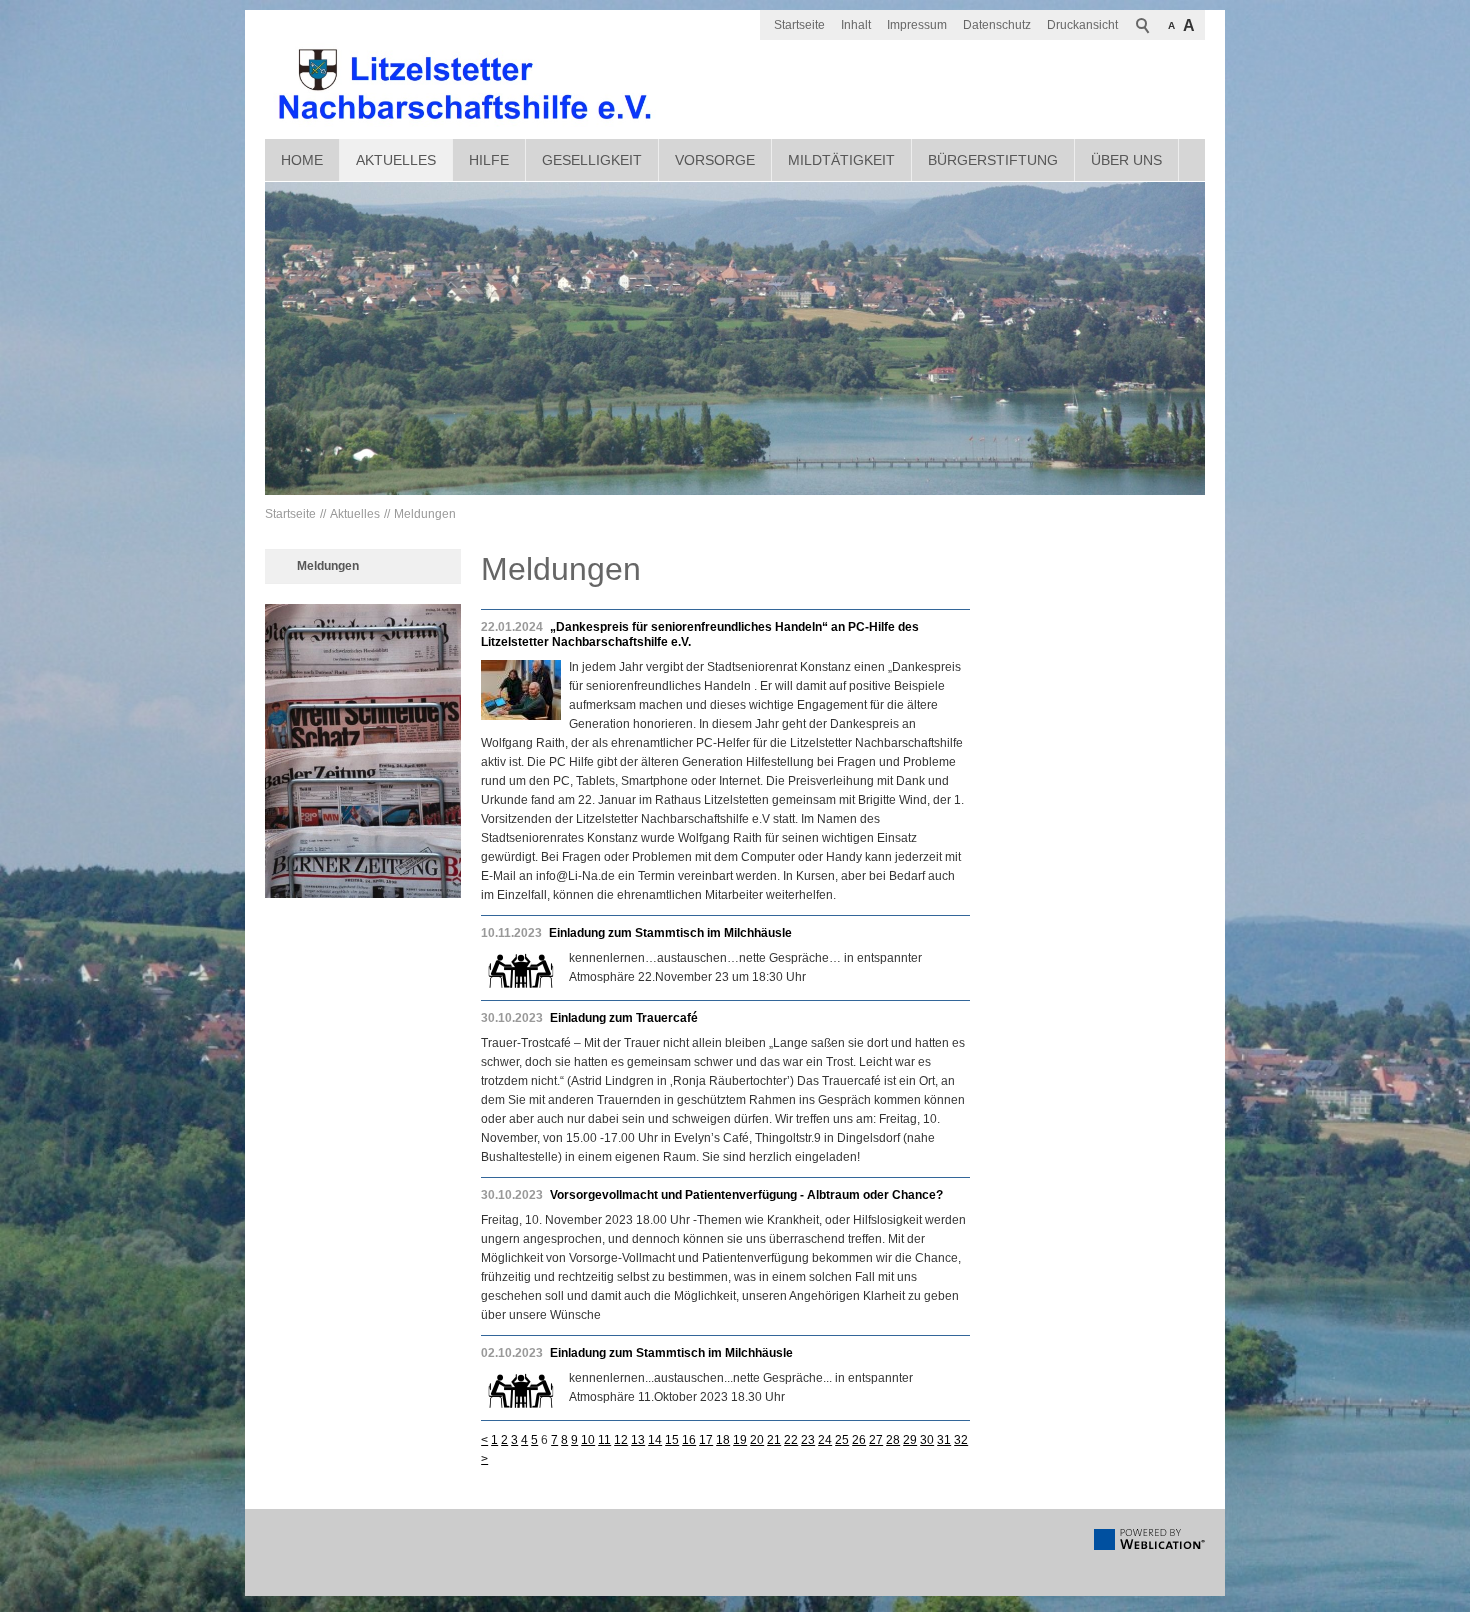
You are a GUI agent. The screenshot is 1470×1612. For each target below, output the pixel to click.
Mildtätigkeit (841, 160)
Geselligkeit (592, 160)
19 (740, 1440)
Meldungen (425, 514)
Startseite (799, 25)
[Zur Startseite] (465, 84)
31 (944, 1440)
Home (302, 160)
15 (672, 1440)
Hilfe (489, 160)
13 (638, 1440)
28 (893, 1440)
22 (791, 1440)
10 (588, 1440)
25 (842, 1440)
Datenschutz (997, 25)
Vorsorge (715, 160)
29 (910, 1440)
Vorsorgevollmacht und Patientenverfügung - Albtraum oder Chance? (746, 1195)
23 (808, 1440)
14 (655, 1440)
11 (604, 1440)
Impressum (917, 25)
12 (621, 1440)
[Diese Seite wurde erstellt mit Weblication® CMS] (1149, 1546)
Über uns (1126, 160)
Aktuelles (396, 160)
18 (723, 1440)
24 (825, 1440)
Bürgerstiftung (993, 160)
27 (876, 1440)
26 (859, 1440)
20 (757, 1440)
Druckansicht (1082, 25)
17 (706, 1440)
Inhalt (856, 25)
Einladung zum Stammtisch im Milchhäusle (670, 933)
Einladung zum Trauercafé (624, 1018)
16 (689, 1440)
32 (961, 1440)
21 (774, 1440)
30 (927, 1440)
